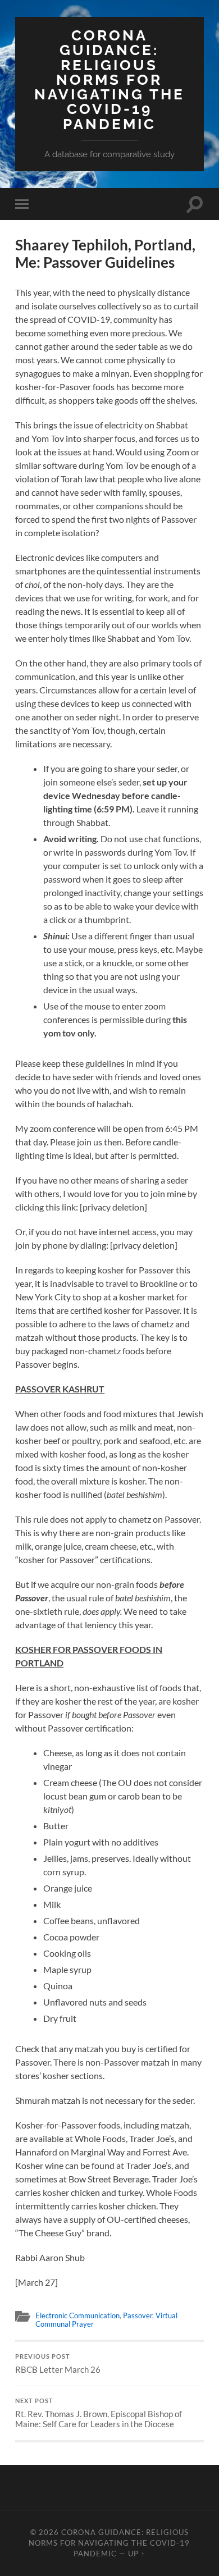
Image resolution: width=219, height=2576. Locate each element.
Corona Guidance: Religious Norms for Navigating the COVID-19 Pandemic (109, 79)
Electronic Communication (77, 2315)
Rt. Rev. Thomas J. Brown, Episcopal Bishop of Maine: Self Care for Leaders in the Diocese (99, 2413)
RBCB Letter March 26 (58, 2364)
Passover (138, 2315)
